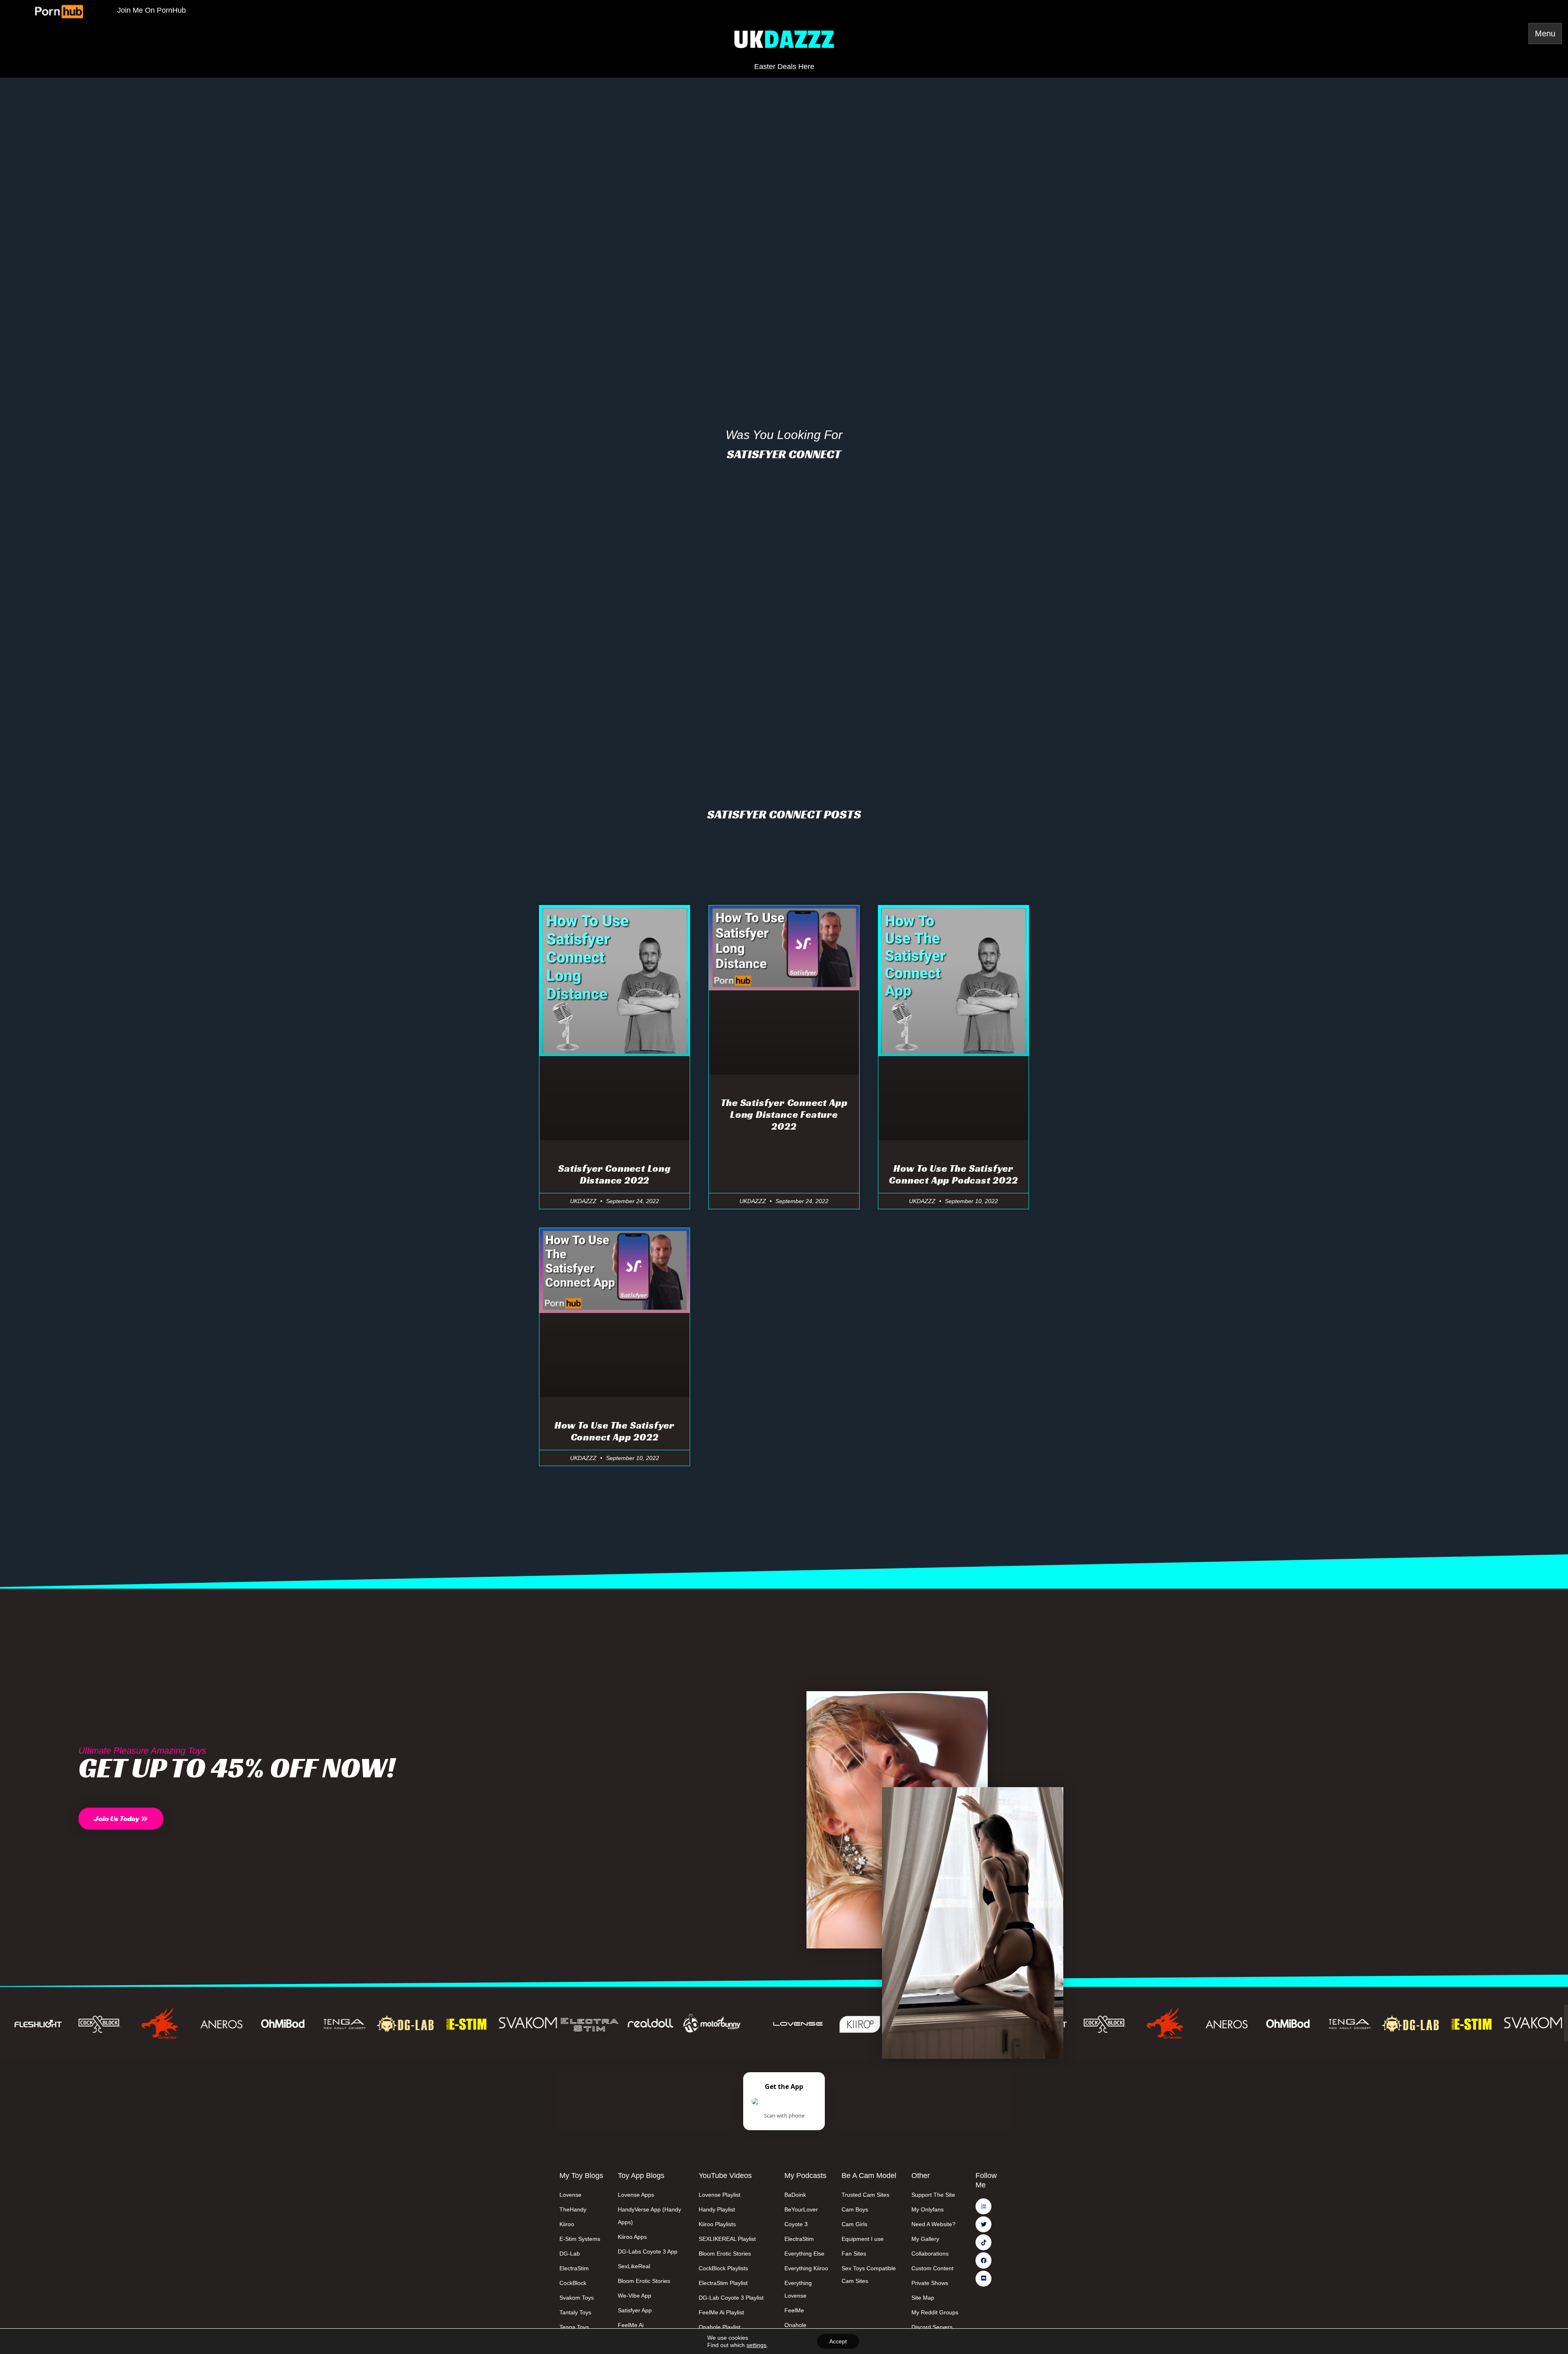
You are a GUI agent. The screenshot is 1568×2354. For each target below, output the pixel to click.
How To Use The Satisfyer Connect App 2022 (615, 1431)
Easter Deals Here (784, 67)
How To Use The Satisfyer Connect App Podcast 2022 (953, 1174)
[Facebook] (983, 2260)
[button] (121, 1819)
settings (756, 2345)
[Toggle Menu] (1545, 33)
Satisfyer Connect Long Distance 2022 (615, 1174)
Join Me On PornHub (151, 10)
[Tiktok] (983, 2242)
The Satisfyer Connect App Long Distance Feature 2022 (784, 1115)
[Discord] (983, 2279)
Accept (838, 2341)
